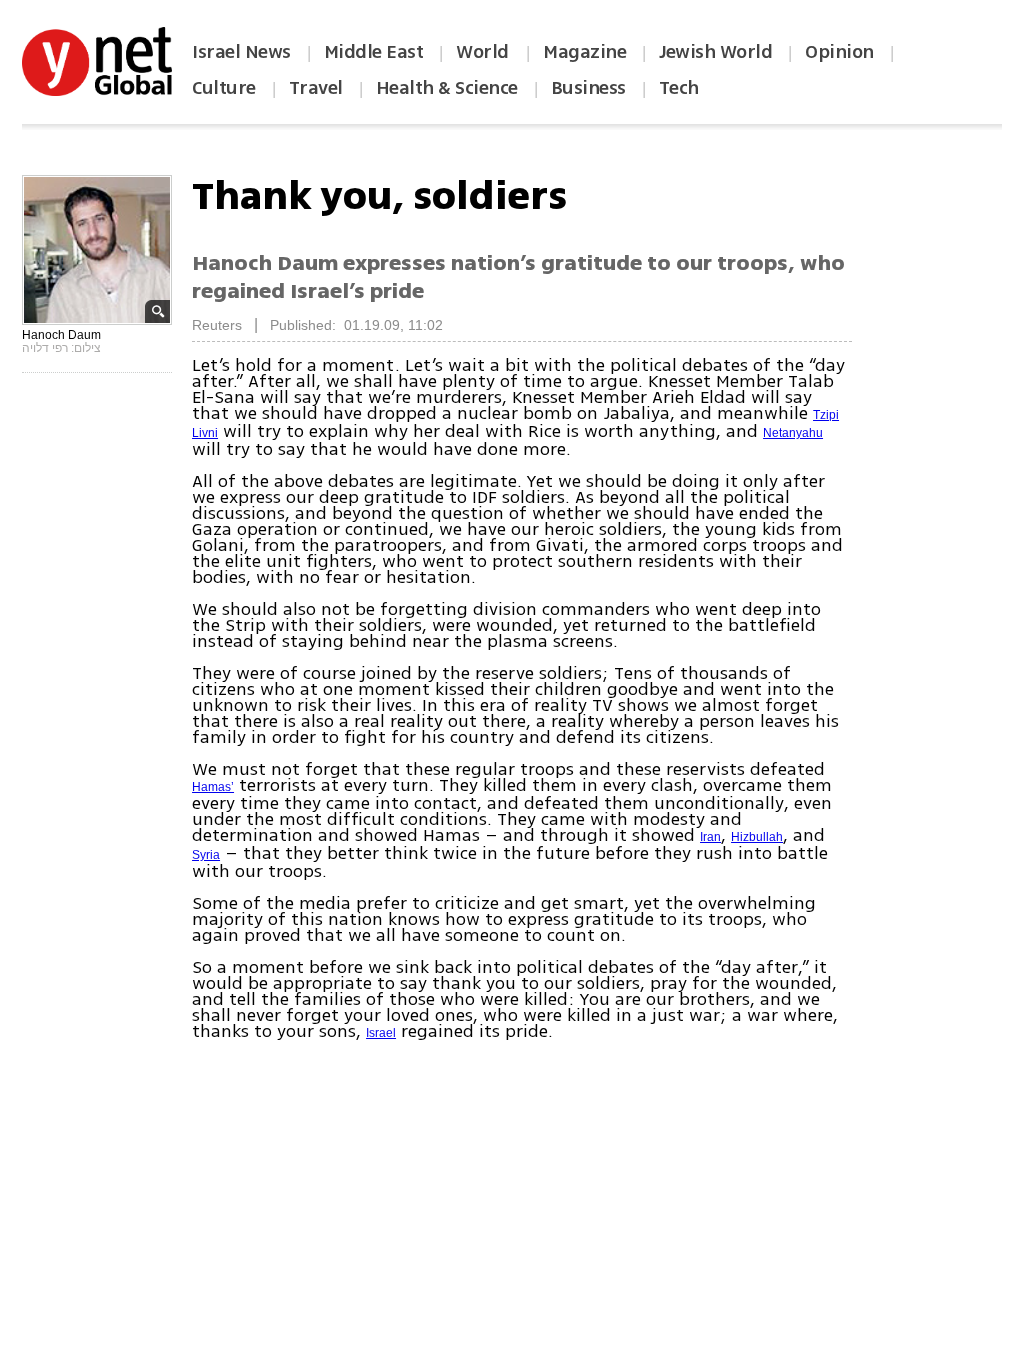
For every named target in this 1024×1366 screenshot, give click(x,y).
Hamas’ (213, 787)
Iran (710, 837)
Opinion (839, 52)
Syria (206, 855)
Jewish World (715, 52)
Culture (224, 88)
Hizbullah (757, 837)
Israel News (241, 52)
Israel (381, 1033)
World (484, 52)
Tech (679, 88)
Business (588, 88)
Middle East (374, 52)
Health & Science (447, 88)
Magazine (584, 52)
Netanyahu (793, 433)
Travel (316, 88)
